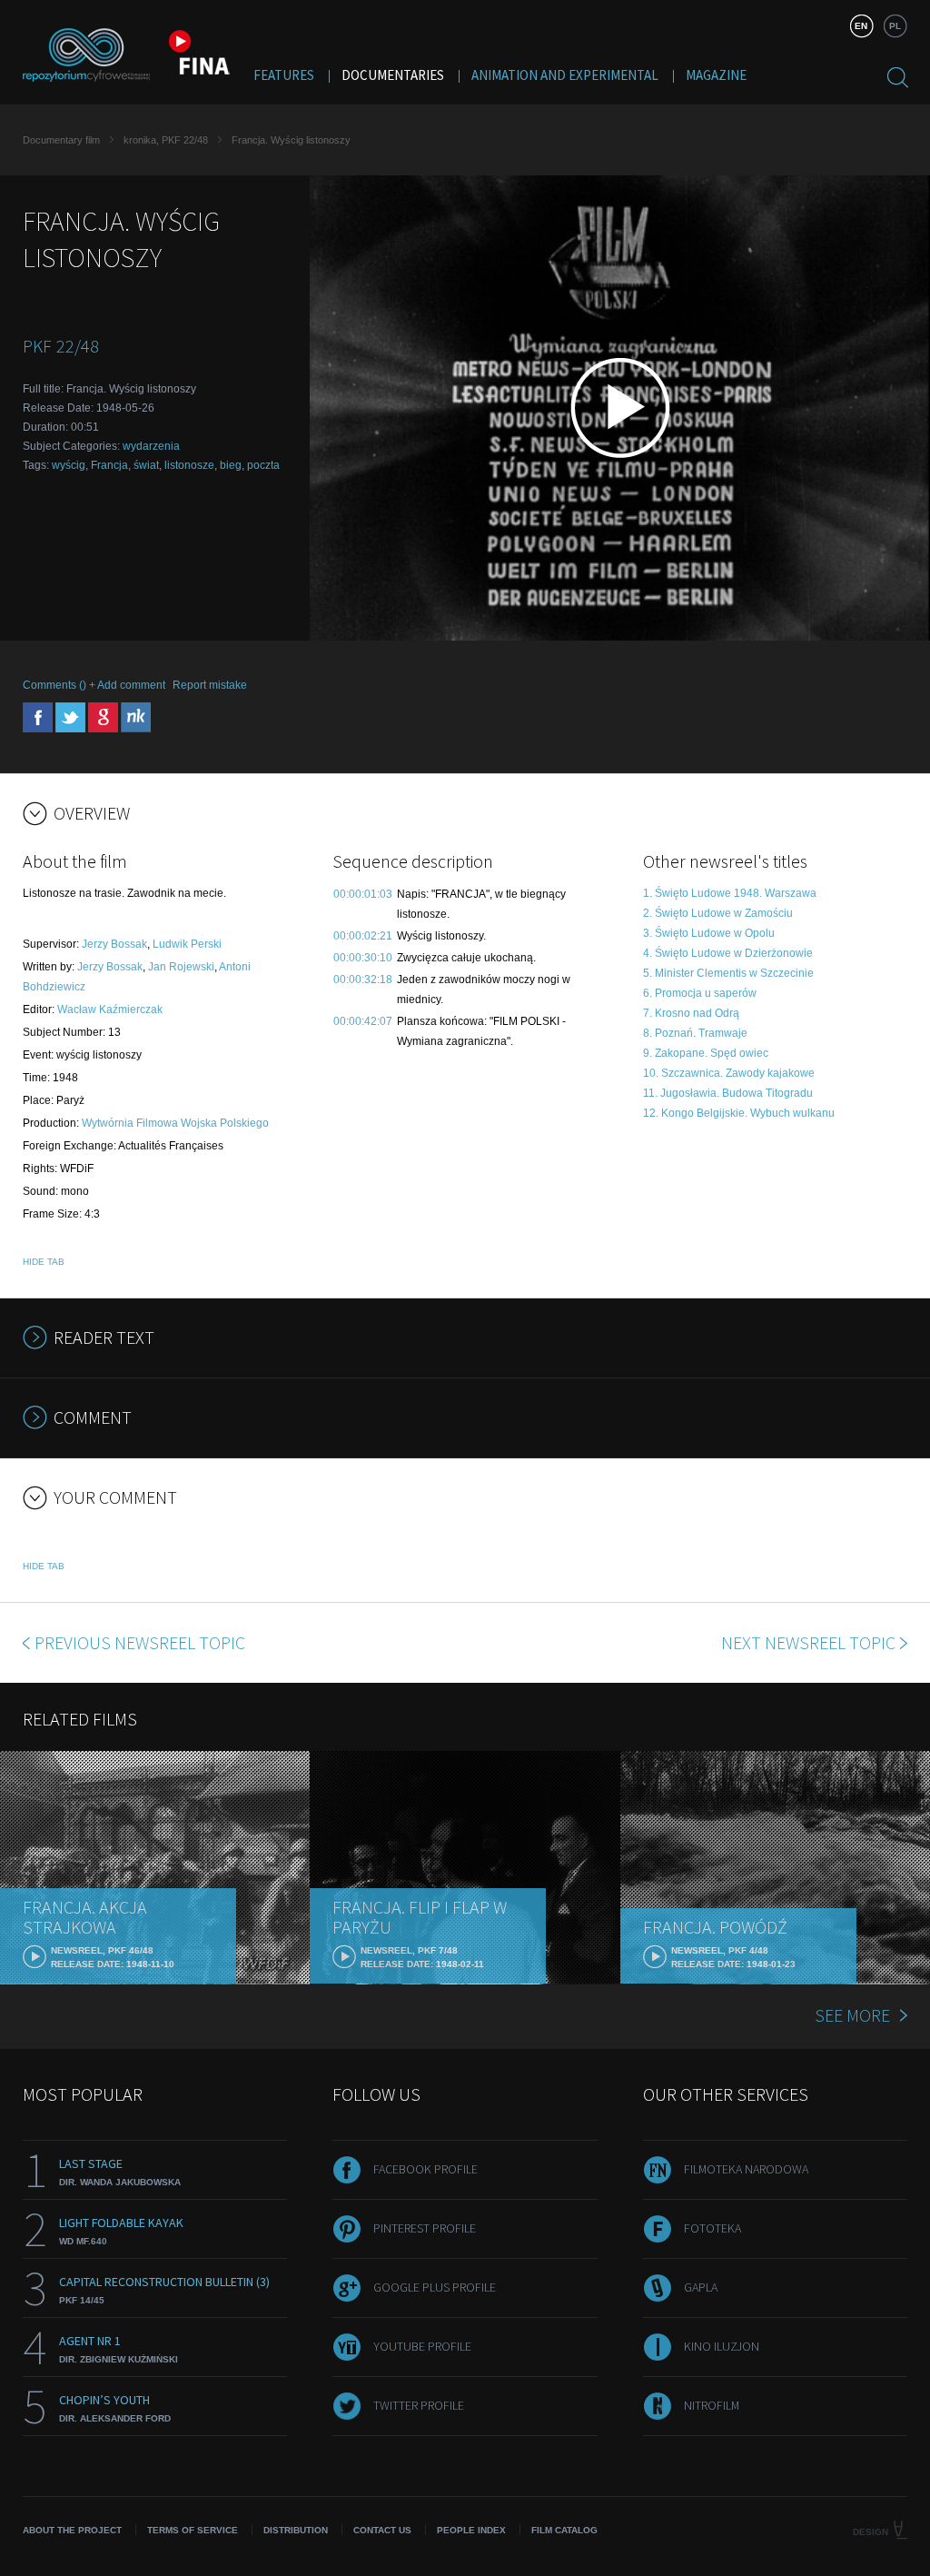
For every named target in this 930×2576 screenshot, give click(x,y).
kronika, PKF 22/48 (166, 140)
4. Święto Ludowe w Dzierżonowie (728, 953)
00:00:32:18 (363, 980)
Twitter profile (419, 2405)
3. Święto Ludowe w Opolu (709, 933)
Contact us (382, 2530)
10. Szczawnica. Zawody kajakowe (729, 1073)
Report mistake (210, 685)
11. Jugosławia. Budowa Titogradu (728, 1093)
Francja (109, 465)
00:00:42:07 (363, 1021)
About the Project (72, 2530)
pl (895, 26)
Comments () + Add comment (94, 685)
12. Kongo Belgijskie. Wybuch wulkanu (739, 1113)
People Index (471, 2530)
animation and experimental (565, 75)
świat (146, 465)
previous (140, 1642)
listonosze (189, 465)
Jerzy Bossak (114, 944)
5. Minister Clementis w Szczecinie (728, 973)
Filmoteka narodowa (746, 2169)
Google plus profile (435, 2287)
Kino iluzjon (722, 2346)
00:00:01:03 (363, 894)
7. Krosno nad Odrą (691, 1013)
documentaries (393, 75)
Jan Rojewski (181, 967)
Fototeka (712, 2228)
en (861, 26)
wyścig (69, 465)
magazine (716, 75)
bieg (231, 465)
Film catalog (564, 2530)
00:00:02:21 (363, 936)
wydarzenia (151, 446)
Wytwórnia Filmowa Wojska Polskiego (175, 1123)
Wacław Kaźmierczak (110, 1010)
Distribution (296, 2530)
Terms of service (193, 2530)
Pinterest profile (425, 2228)
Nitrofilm (712, 2405)
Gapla (701, 2287)
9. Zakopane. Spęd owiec (706, 1053)
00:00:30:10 (363, 958)
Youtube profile (422, 2346)
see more (852, 2015)
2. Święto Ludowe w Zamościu (718, 913)
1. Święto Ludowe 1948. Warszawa (730, 893)
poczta (263, 465)
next (808, 1642)
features (284, 75)
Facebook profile (425, 2169)
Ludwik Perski (187, 944)
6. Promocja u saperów (700, 993)
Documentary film (61, 140)
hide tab (44, 1262)
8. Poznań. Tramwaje (695, 1033)
